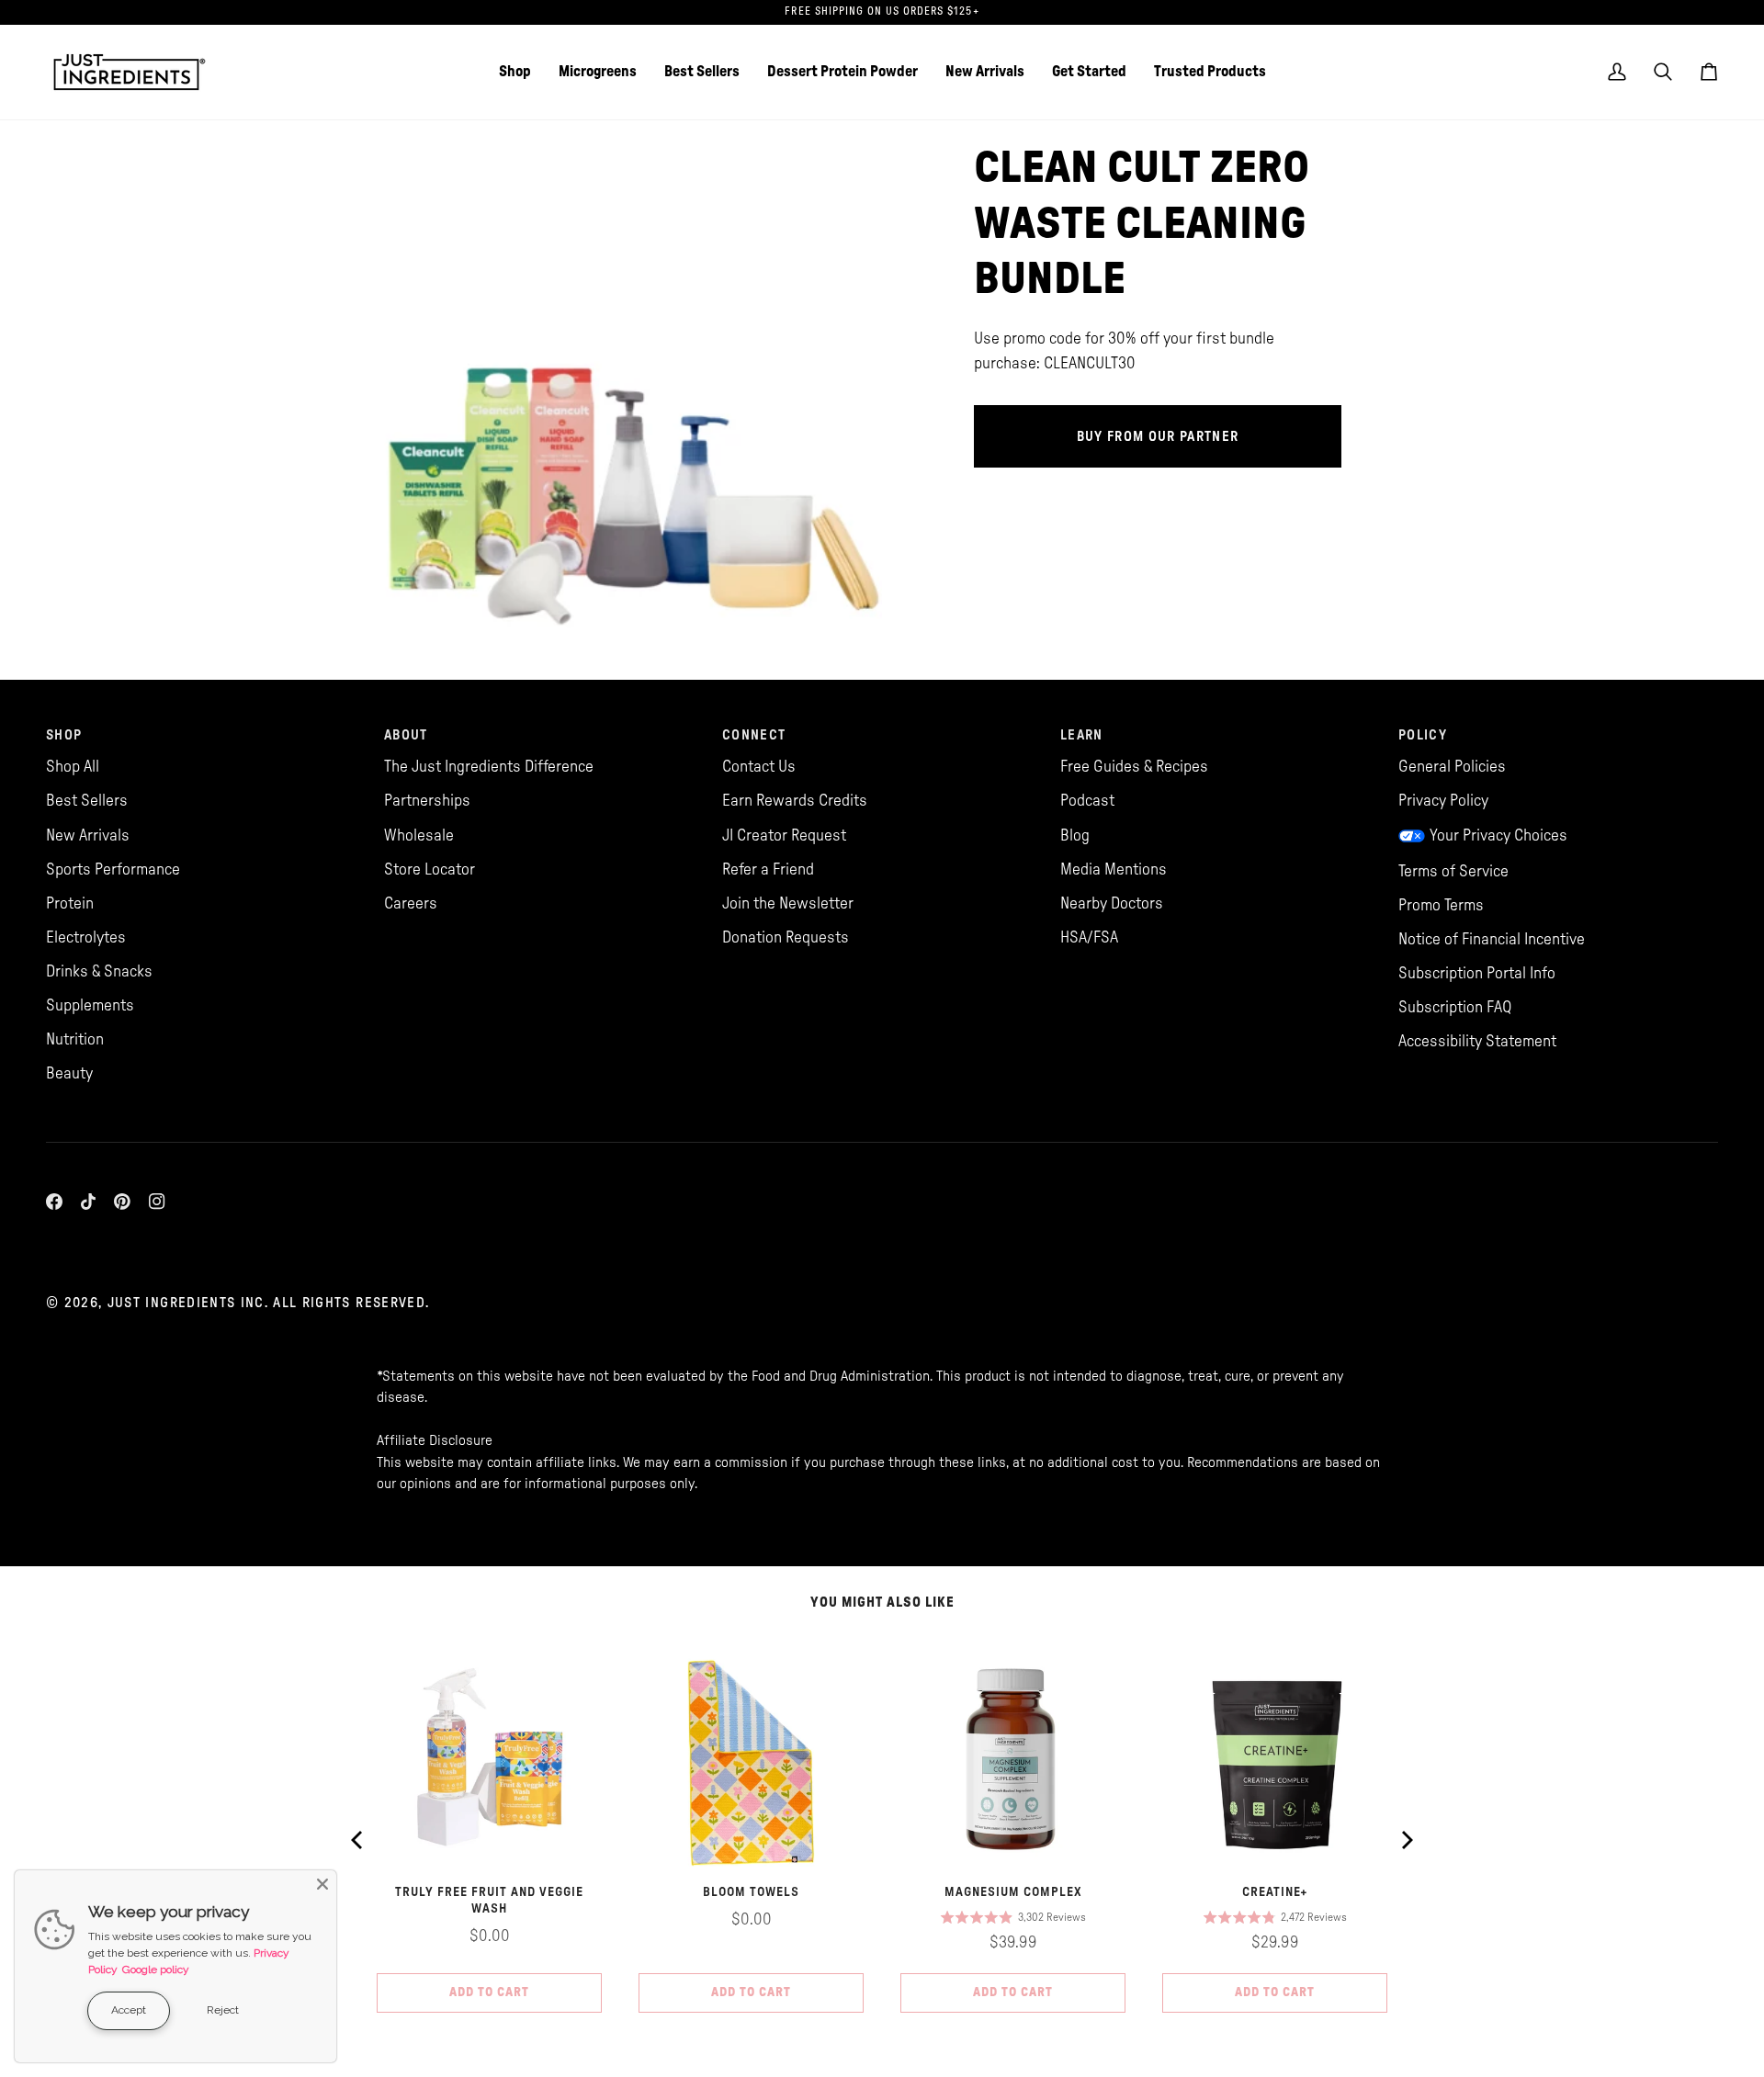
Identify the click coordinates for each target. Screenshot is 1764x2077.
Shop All (73, 767)
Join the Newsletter (788, 903)
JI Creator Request (784, 835)
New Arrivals (88, 835)
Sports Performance (113, 869)
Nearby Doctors (1112, 903)
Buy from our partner (1158, 437)
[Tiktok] (88, 1202)
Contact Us (759, 767)
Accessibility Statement (1477, 1041)
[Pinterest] (122, 1202)
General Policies (1452, 767)
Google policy (156, 1970)
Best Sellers (87, 801)
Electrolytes (86, 937)
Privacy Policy (1443, 801)
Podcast (1087, 801)
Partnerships (427, 801)
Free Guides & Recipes (1134, 767)
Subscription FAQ (1455, 1007)
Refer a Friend (768, 869)
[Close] (322, 1884)
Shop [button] (64, 735)
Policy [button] (1423, 735)
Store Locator (430, 869)
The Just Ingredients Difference (489, 767)
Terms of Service (1453, 871)
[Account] (1617, 72)
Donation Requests (786, 937)
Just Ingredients (172, 1303)
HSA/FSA (1089, 937)
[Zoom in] (411, 612)
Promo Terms (1441, 905)
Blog (1075, 835)
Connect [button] (754, 735)
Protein (70, 903)
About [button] (406, 735)
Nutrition (75, 1039)
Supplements (90, 1005)
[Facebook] (54, 1202)
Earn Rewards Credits (795, 801)
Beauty (69, 1073)
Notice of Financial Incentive (1492, 939)
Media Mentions (1114, 869)
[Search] (1663, 72)
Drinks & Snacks (99, 971)
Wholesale (419, 835)
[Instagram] (157, 1202)
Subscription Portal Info (1477, 973)
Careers (411, 903)
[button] (515, 72)
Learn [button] (1082, 735)
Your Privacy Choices (1498, 835)
